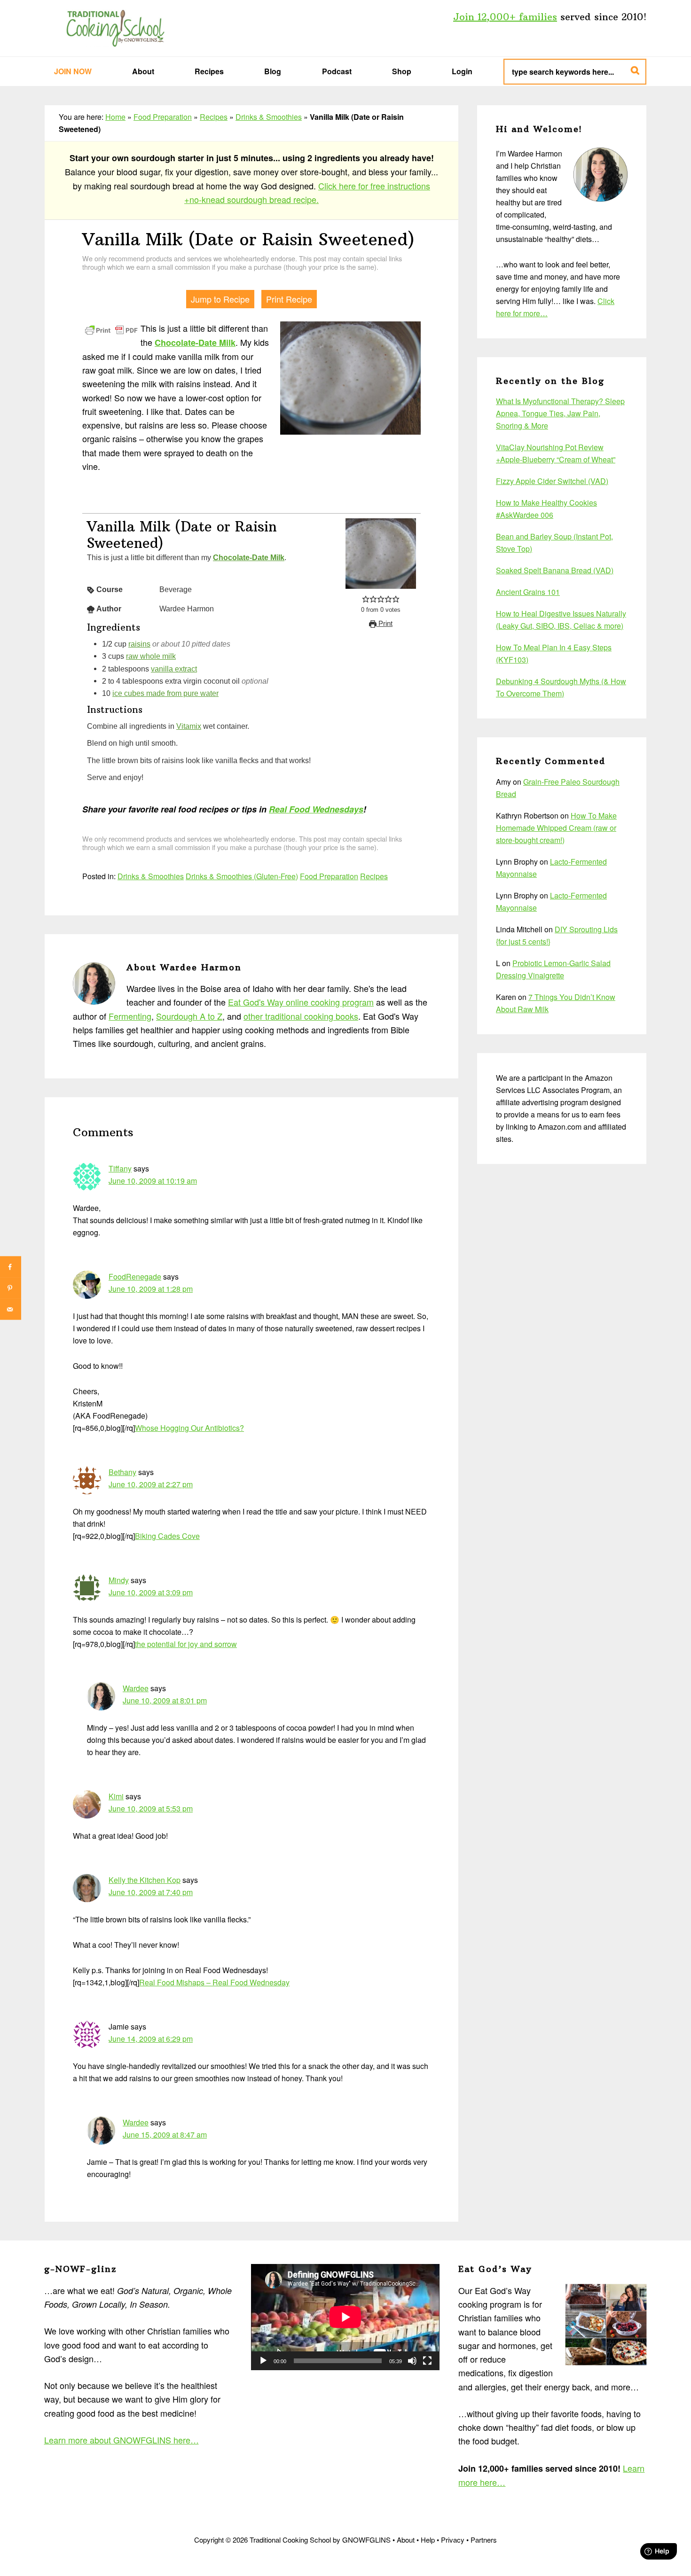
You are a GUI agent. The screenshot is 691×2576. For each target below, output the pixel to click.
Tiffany (120, 1168)
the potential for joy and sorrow (186, 1644)
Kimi (116, 1796)
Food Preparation (163, 117)
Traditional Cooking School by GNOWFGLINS (115, 28)
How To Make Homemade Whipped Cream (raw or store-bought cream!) (556, 828)
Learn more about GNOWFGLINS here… (122, 2440)
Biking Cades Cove (167, 1536)
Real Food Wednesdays (316, 809)
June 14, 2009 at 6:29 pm (151, 2039)
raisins (139, 644)
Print (385, 624)
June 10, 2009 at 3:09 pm (151, 1592)
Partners (484, 2540)
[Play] (263, 2361)
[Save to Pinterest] (11, 1288)
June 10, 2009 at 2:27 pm (151, 1484)
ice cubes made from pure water (165, 693)
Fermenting (130, 1016)
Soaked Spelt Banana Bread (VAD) (555, 570)
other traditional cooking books (301, 1016)
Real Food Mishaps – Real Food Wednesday (214, 1982)
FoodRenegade (135, 1276)
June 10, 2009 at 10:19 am (153, 1181)
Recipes (214, 117)
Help (428, 2540)
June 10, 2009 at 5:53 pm (151, 1808)
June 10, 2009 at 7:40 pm (151, 1892)
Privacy (453, 2540)
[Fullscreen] (427, 2361)
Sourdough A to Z (189, 1016)
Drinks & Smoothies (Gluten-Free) (242, 876)
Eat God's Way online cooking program (301, 1002)
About (406, 2540)
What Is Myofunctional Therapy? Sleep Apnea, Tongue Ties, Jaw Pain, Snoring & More (560, 413)
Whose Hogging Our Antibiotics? (189, 1428)
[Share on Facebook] (11, 1267)
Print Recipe (289, 299)
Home (115, 117)
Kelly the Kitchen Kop (145, 1880)
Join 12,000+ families (505, 17)
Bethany (122, 1472)
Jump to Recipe (220, 299)
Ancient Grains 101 (528, 592)
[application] (345, 2317)
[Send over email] (11, 1309)
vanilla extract (174, 669)
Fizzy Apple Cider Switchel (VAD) (552, 481)
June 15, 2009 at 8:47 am (165, 2135)
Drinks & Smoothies (269, 117)
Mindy (119, 1580)
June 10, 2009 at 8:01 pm (165, 1700)
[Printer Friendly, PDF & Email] (111, 329)
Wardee (136, 1688)
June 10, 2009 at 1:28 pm (151, 1289)
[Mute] (412, 2361)
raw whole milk (151, 656)
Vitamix (189, 726)
